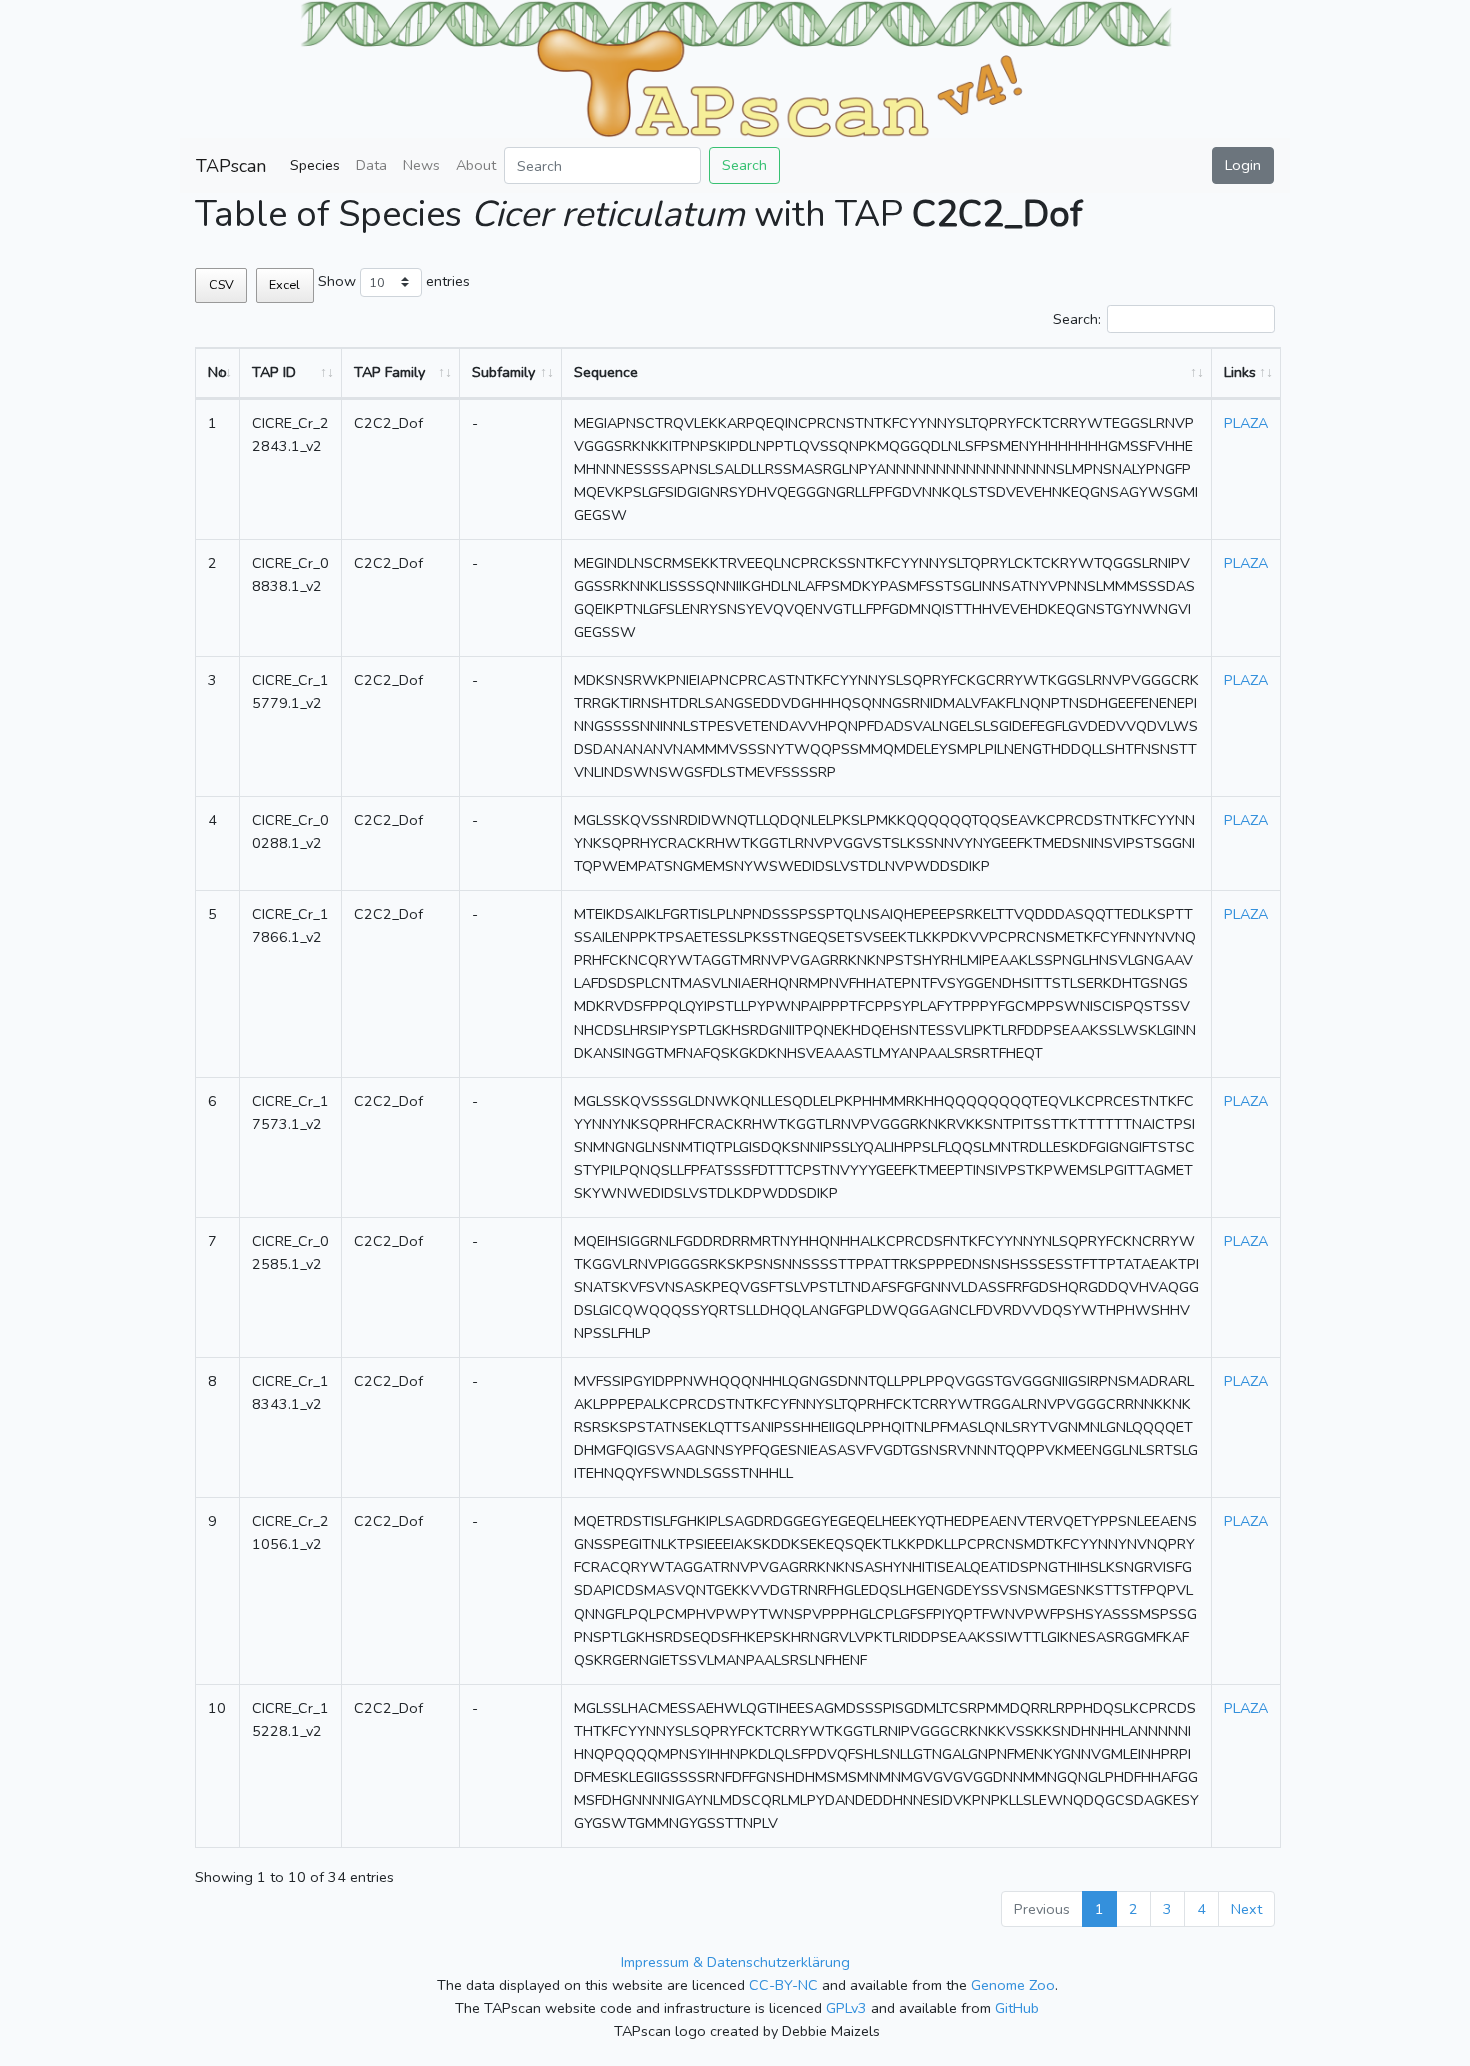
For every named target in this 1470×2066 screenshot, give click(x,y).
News (421, 165)
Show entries (394, 281)
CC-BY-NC (783, 1985)
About (476, 165)
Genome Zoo (1013, 1985)
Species (315, 165)
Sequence (606, 372)
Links (1240, 372)
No (217, 372)
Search (744, 165)
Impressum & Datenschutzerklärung (735, 1962)
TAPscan (231, 166)
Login (1243, 165)
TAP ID (274, 372)
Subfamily (503, 372)
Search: (1077, 319)
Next (1246, 1909)
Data (371, 165)
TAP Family (389, 372)
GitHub (1017, 2008)
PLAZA (1246, 423)
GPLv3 (846, 2008)
